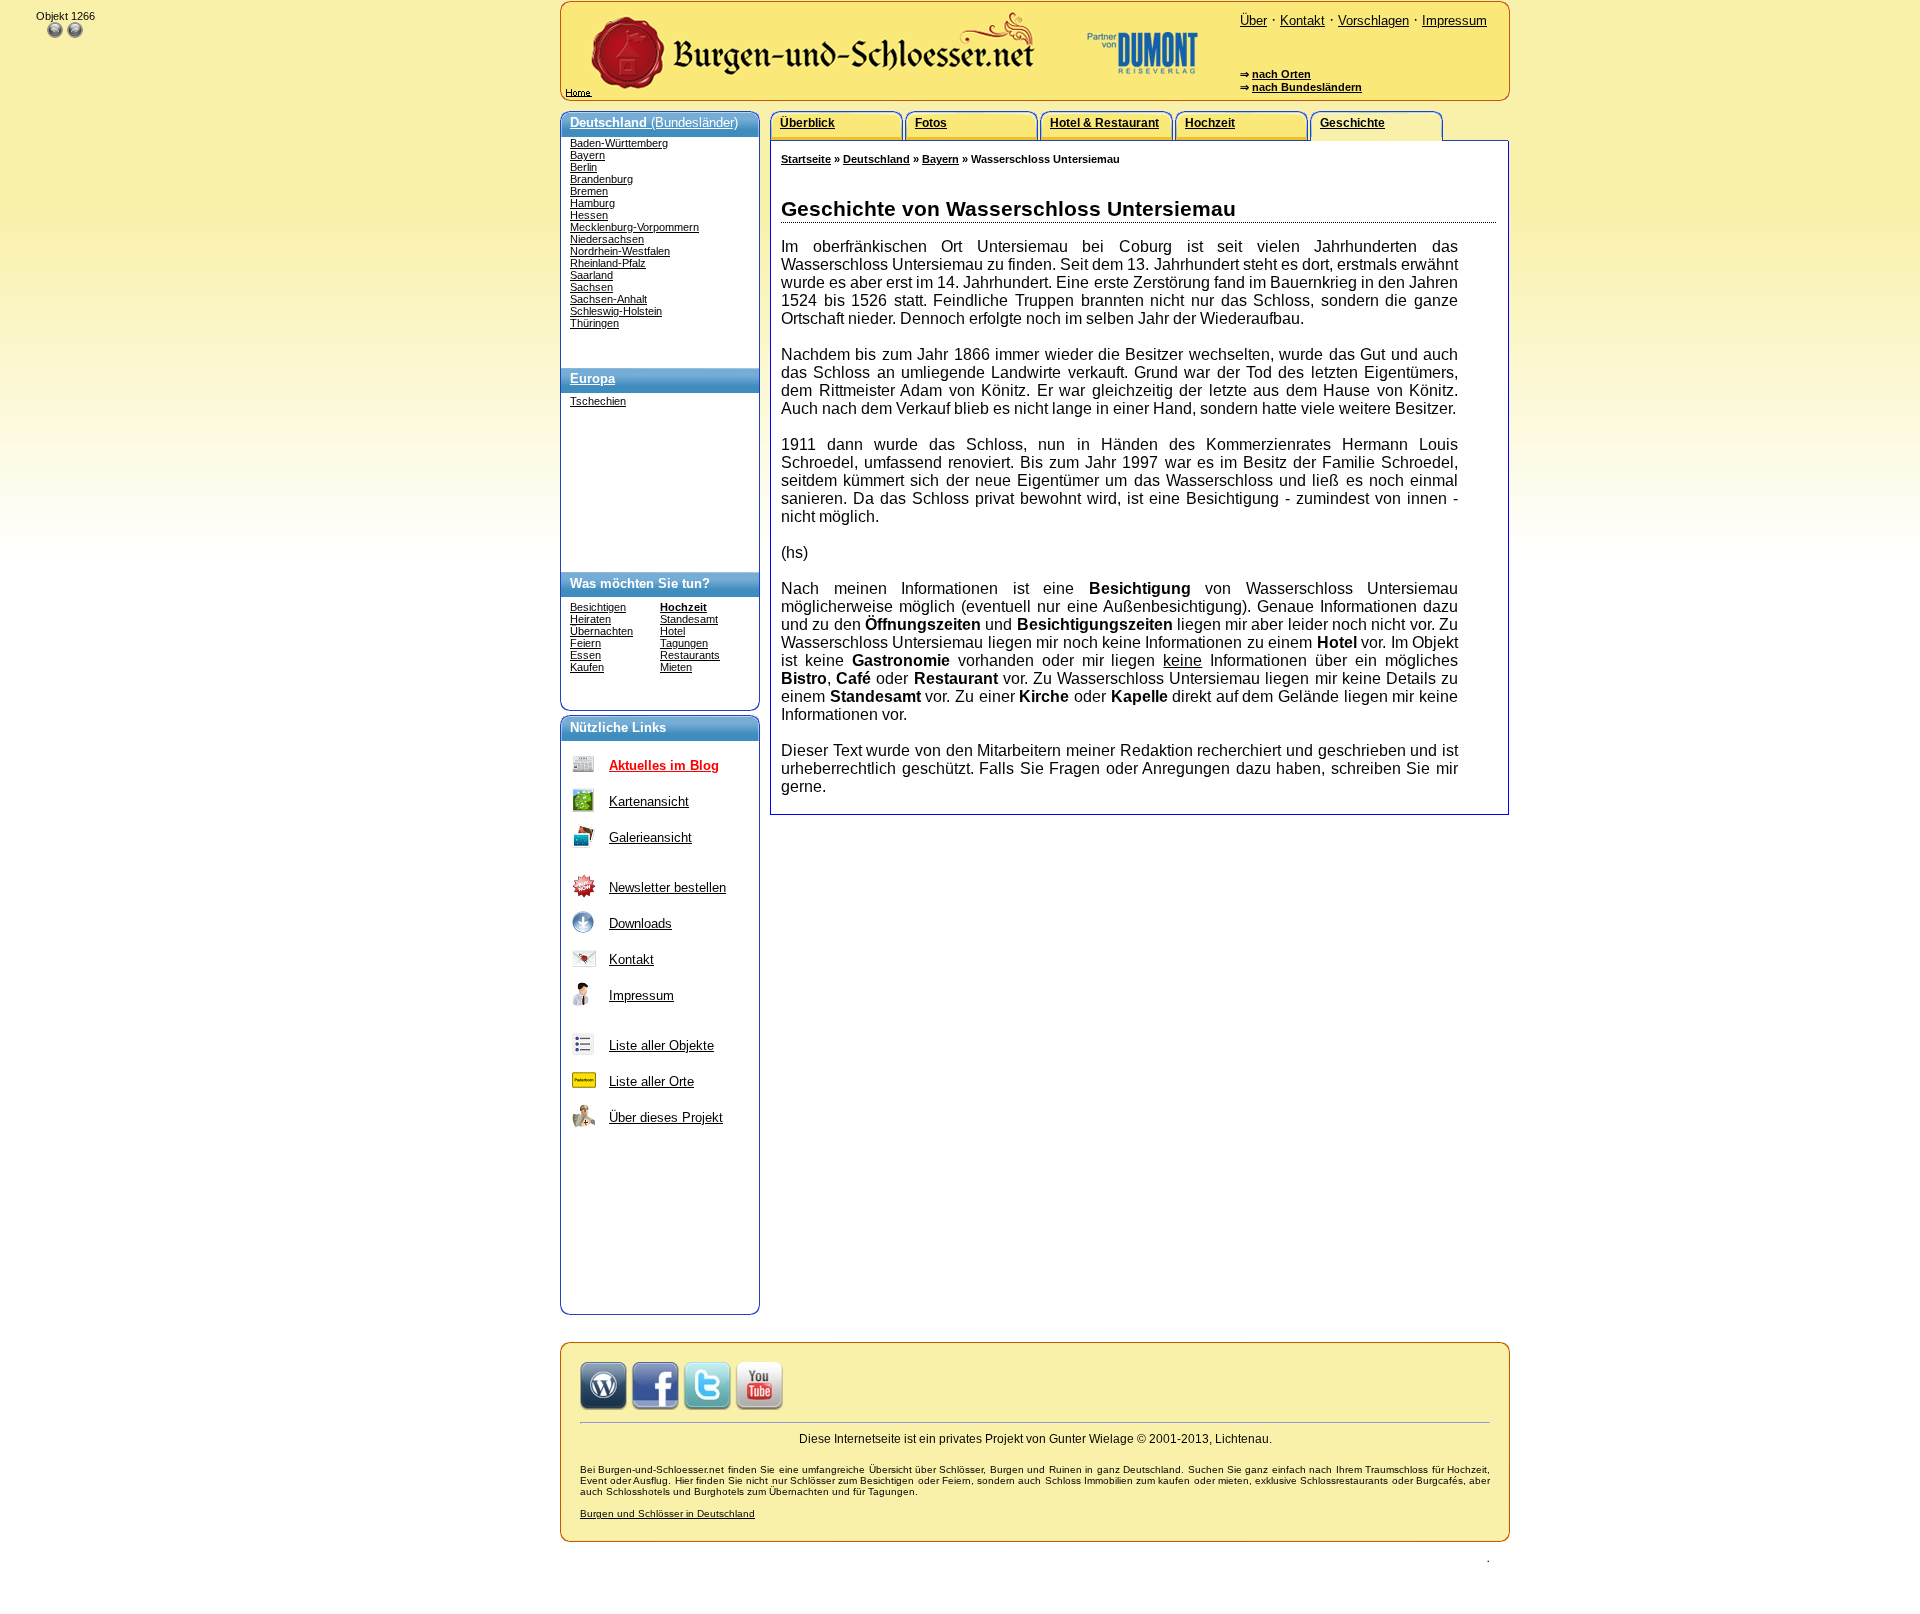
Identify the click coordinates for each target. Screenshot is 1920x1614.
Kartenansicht (649, 801)
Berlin (583, 167)
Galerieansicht (650, 837)
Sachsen (591, 287)
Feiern (585, 643)
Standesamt (689, 619)
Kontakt (1302, 20)
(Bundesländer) (654, 122)
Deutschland (876, 159)
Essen (585, 655)
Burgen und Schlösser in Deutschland (667, 1513)
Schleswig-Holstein (616, 311)
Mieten (676, 667)
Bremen (589, 191)
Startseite (806, 159)
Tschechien (598, 401)
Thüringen (594, 323)
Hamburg (592, 203)
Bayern (587, 155)
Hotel (672, 631)
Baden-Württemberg (619, 143)
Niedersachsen (607, 239)
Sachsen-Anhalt (608, 299)
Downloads (640, 923)
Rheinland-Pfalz (608, 263)
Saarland (591, 275)
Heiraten (590, 619)
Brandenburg (601, 179)
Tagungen (684, 643)
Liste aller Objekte (661, 1045)
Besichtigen (598, 607)
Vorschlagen (1373, 20)
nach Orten (1281, 74)
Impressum (1454, 20)
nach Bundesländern (1307, 87)
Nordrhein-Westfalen (620, 251)
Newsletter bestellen (667, 887)
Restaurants (690, 655)
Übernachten (601, 631)
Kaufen (587, 667)
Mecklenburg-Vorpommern (634, 227)
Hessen (589, 215)
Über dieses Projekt (666, 1117)
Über (1253, 20)
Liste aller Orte (651, 1081)
